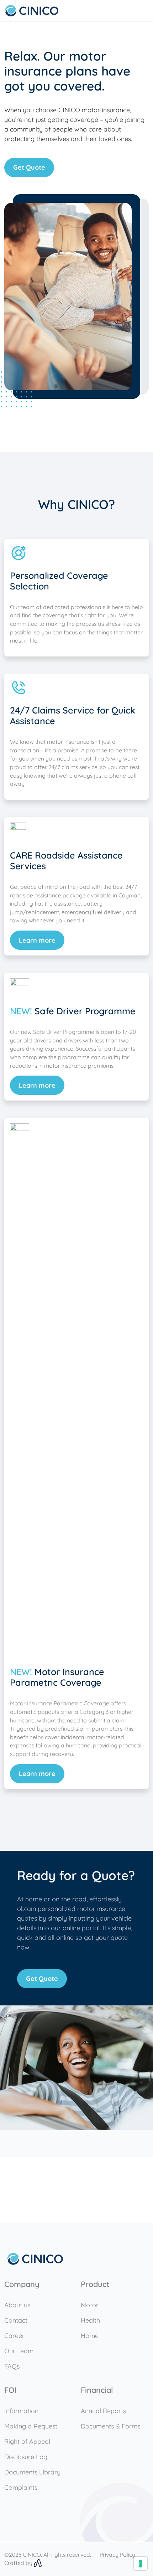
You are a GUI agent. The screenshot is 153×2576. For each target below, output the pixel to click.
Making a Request (31, 2426)
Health (90, 2320)
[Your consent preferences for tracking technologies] (141, 2564)
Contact (16, 2320)
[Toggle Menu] (144, 11)
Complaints (21, 2487)
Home (90, 2336)
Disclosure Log (26, 2457)
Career (14, 2336)
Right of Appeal (27, 2441)
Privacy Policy (117, 2555)
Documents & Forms (110, 2426)
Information (21, 2411)
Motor (90, 2305)
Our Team (19, 2351)
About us (17, 2305)
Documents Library (32, 2472)
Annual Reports (103, 2411)
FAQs (12, 2366)
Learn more (37, 940)
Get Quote (29, 167)
